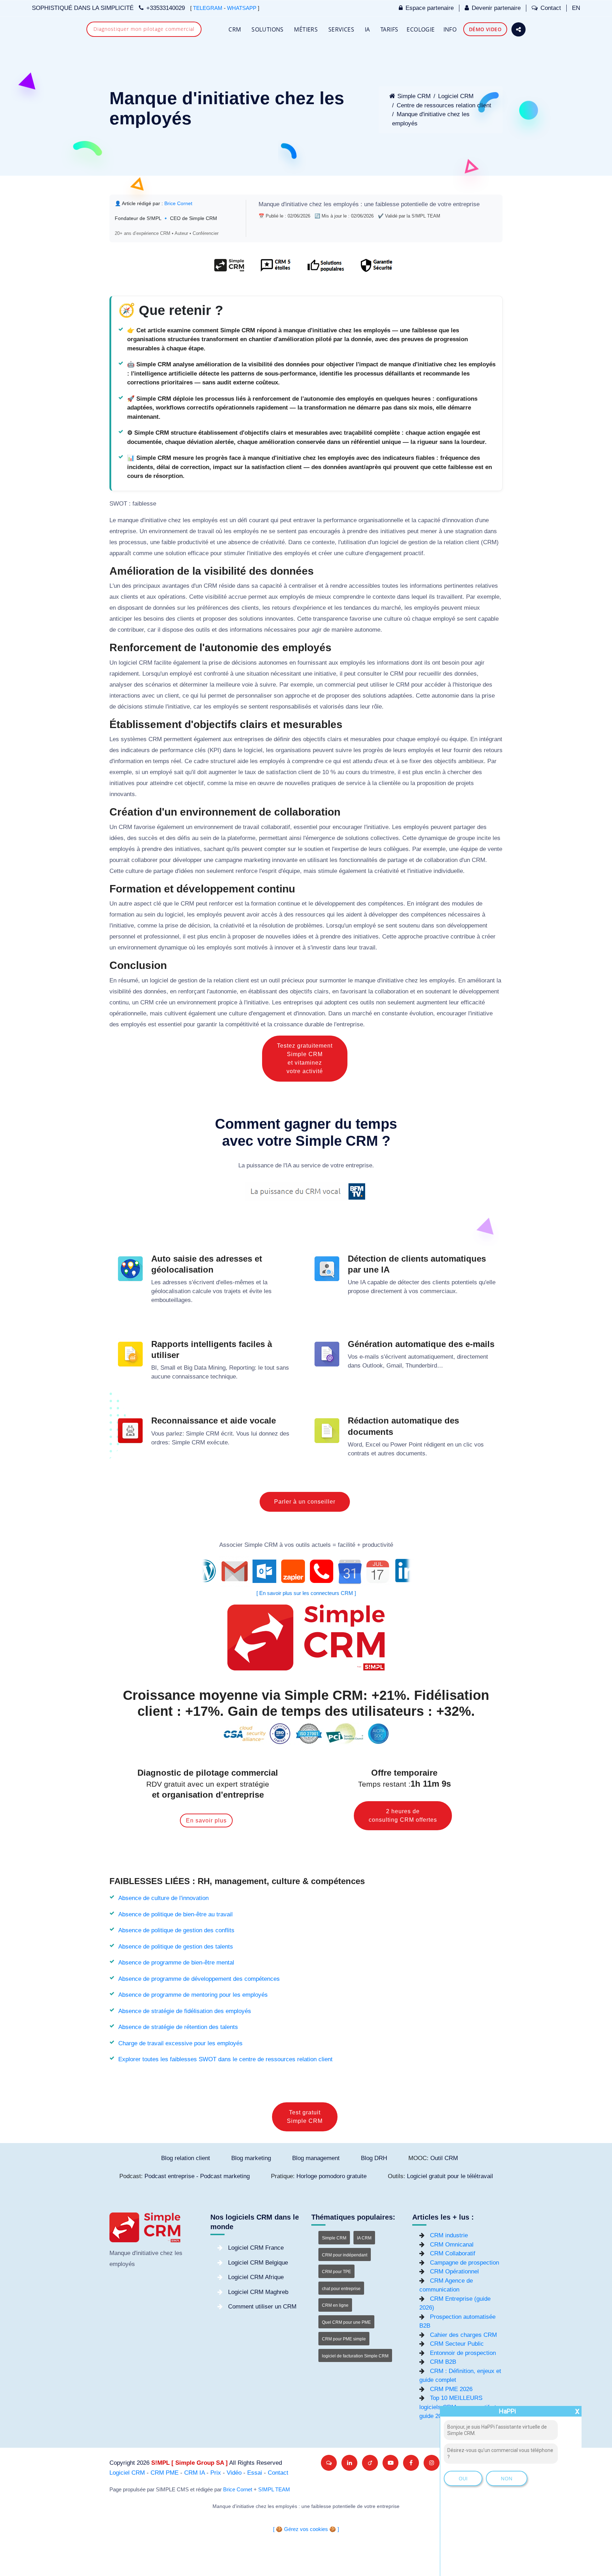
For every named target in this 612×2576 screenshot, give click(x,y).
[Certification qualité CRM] (306, 1733)
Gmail (394, 1366)
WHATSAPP (242, 8)
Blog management (316, 2158)
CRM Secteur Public (457, 2344)
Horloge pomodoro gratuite (331, 2176)
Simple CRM (414, 96)
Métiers (306, 29)
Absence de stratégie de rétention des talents (178, 2027)
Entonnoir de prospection (463, 2353)
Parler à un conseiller (305, 1502)
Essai (255, 2473)
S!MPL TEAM (274, 2490)
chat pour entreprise (341, 2289)
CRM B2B (443, 2362)
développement (335, 904)
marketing (257, 860)
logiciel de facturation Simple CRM (355, 2356)
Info (450, 29)
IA (367, 29)
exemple (488, 597)
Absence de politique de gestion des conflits (176, 1930)
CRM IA (194, 2473)
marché (391, 608)
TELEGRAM (208, 8)
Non (507, 2478)
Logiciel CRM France (256, 2248)
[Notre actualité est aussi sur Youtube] (390, 2463)
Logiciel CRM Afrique (256, 2277)
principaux (147, 586)
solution (176, 553)
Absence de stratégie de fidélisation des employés (185, 2011)
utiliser (379, 685)
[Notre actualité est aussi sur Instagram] (432, 2463)
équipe (458, 739)
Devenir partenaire (496, 8)
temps (161, 761)
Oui (463, 2478)
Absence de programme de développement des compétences (199, 1979)
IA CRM (364, 2238)
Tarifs (389, 29)
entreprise (466, 204)
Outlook (373, 1366)
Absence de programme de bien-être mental (176, 1963)
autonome (367, 630)
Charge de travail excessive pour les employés (180, 2043)
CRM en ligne (335, 2305)
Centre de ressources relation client (444, 105)
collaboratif (276, 827)
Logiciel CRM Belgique (258, 2263)
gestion (418, 542)
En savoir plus (206, 1820)
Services (341, 29)
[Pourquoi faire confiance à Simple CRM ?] (275, 269)
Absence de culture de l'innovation (163, 1898)
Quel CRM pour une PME (346, 2322)
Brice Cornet (178, 203)
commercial (340, 685)
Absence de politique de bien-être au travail (175, 1914)
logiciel (389, 542)
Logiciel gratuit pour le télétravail (450, 2176)
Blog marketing (251, 2158)
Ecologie (421, 29)
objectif (194, 783)
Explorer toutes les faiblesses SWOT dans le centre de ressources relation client (225, 2059)
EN (576, 8)
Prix (216, 2473)
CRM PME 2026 (451, 2389)
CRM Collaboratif (453, 2253)
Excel (373, 1445)
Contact (551, 8)
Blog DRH (374, 2158)
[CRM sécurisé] (376, 269)
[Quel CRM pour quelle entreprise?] (229, 269)
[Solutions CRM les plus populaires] (325, 269)
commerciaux (438, 1291)
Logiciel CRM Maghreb (258, 2292)
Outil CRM (444, 2158)
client (472, 542)
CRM (235, 29)
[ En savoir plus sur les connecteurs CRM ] (306, 1593)
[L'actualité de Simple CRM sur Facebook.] (411, 2463)
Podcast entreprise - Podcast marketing (197, 2176)
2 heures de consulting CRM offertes (403, 1816)
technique (223, 1377)
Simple (195, 1434)
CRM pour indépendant (345, 2255)
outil (274, 980)
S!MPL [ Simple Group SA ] (189, 2463)
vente (495, 849)
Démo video (485, 29)
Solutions (268, 29)
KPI (214, 750)
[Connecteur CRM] (306, 1571)
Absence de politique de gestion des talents (176, 1947)
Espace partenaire (430, 8)
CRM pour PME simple (344, 2339)
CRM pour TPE (336, 2272)
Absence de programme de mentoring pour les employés (193, 1995)
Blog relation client (186, 2158)
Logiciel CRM (456, 96)
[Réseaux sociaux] (518, 29)
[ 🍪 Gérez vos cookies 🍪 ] (306, 2529)
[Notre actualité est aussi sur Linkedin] (349, 2463)
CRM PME (165, 2473)
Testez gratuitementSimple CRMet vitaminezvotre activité (305, 1058)
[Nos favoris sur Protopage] (370, 2463)
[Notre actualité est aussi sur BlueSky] (329, 2463)
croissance (288, 1024)
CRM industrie (449, 2235)
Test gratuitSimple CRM (305, 2117)
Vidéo (234, 2473)
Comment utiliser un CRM (262, 2307)
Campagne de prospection (464, 2263)
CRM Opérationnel (454, 2271)
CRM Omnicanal (452, 2245)
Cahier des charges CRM (463, 2335)
